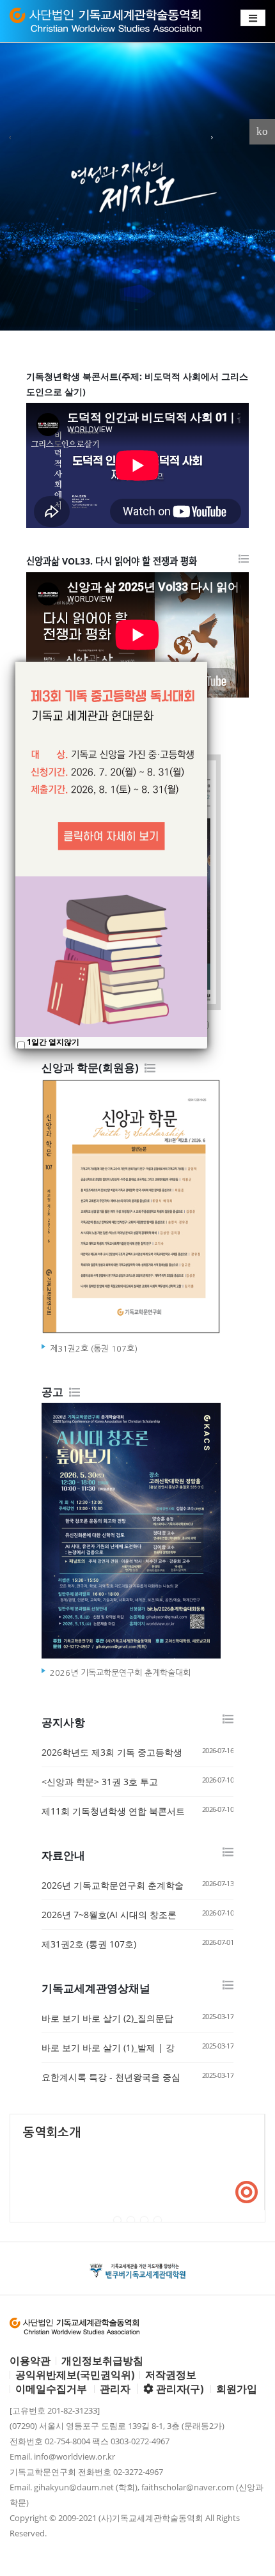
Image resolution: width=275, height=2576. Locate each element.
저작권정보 (171, 2375)
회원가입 (237, 2389)
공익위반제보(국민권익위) (75, 2375)
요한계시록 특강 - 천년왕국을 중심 (111, 2077)
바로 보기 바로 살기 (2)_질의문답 (107, 2018)
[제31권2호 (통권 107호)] (137, 1209)
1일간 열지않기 (53, 1042)
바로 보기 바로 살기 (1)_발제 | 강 (108, 2048)
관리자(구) (178, 2389)
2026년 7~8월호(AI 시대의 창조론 (109, 1915)
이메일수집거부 (51, 2389)
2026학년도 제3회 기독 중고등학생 (112, 1752)
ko (262, 131)
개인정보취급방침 (102, 2361)
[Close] (207, 662)
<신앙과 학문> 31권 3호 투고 (100, 1782)
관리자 (115, 2389)
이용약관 (30, 2361)
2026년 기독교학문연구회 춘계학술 (113, 1885)
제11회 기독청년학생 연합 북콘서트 (113, 1811)
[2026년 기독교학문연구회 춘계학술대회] (137, 1534)
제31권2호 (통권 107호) (89, 1944)
